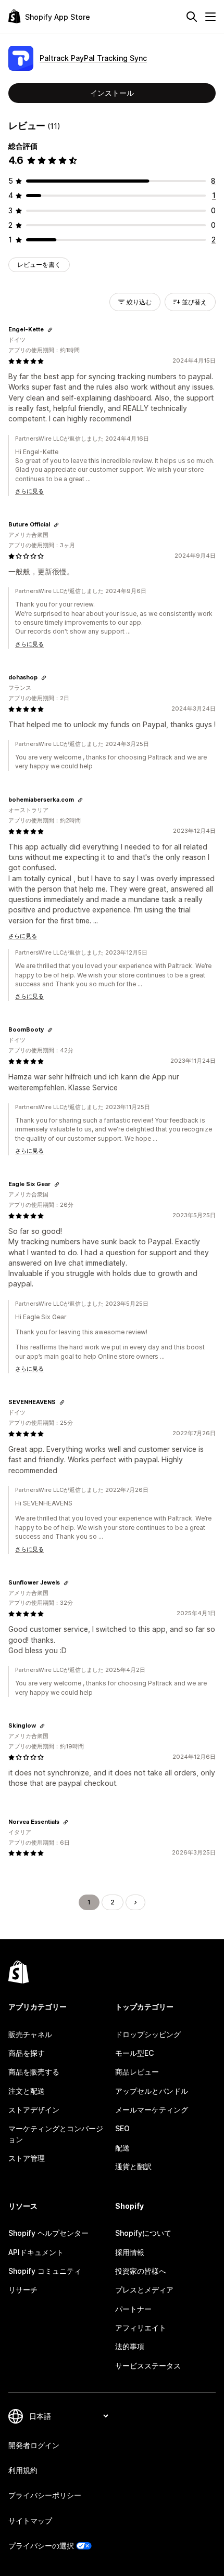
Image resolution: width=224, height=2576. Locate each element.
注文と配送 (27, 2091)
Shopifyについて (143, 2233)
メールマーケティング (152, 2110)
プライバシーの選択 (41, 2546)
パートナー (133, 2309)
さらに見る (29, 491)
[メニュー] (210, 17)
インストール (112, 93)
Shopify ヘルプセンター (48, 2233)
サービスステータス (148, 2366)
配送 (122, 2148)
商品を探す (27, 2053)
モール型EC (134, 2053)
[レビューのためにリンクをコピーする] (50, 330)
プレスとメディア (144, 2290)
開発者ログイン (34, 2445)
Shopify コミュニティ (45, 2271)
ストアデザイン (34, 2110)
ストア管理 (27, 2158)
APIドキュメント (36, 2252)
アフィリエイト (141, 2328)
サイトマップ (30, 2521)
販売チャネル (30, 2034)
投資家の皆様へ (141, 2271)
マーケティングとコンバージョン (56, 2134)
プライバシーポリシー (45, 2495)
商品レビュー (137, 2072)
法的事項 (130, 2346)
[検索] (192, 17)
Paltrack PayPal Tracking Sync (93, 58)
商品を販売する (34, 2072)
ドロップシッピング (148, 2034)
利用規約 (23, 2470)
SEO (122, 2128)
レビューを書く (39, 265)
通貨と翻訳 (133, 2166)
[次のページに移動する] (135, 1902)
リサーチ (23, 2290)
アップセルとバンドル (152, 2091)
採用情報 (130, 2252)
